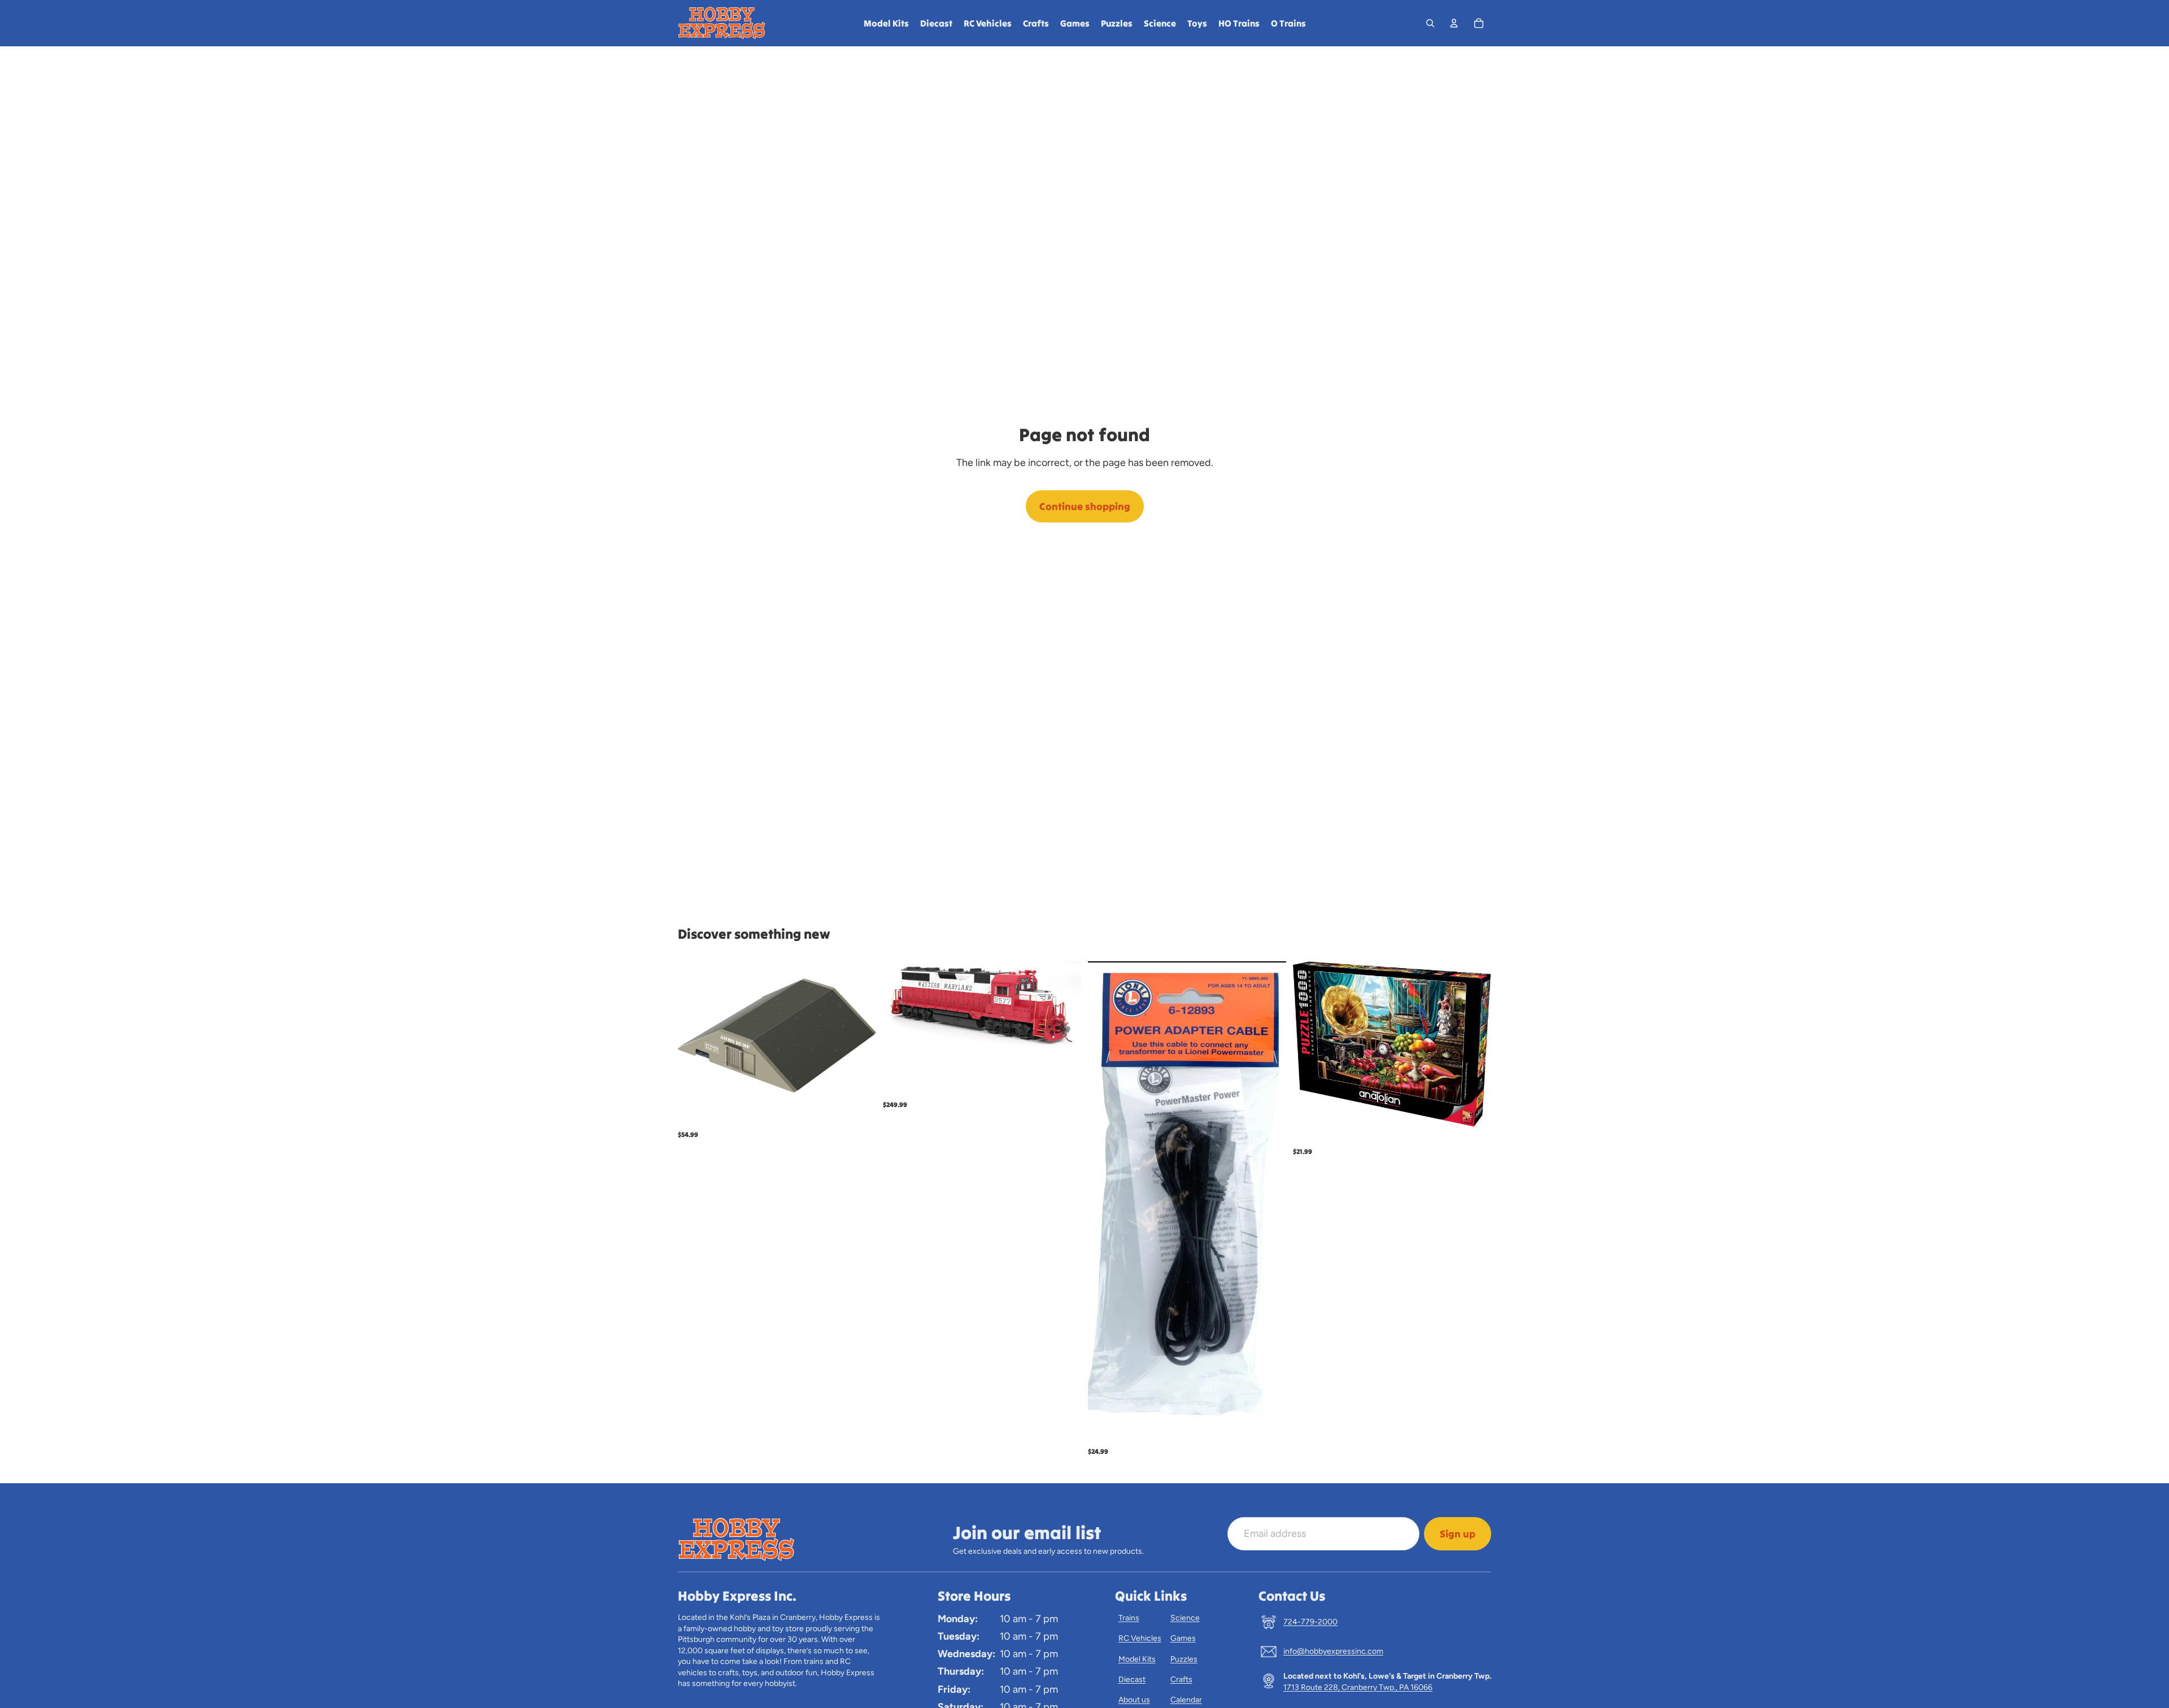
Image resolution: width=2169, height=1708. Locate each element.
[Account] (1454, 23)
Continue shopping (1085, 506)
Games (1183, 1638)
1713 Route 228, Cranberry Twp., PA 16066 (1358, 1687)
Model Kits (1137, 1659)
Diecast (1132, 1679)
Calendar (1186, 1700)
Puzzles (1184, 1659)
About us (1134, 1700)
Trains (1129, 1618)
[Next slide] (1064, 1006)
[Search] (1430, 23)
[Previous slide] (900, 1006)
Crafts (1181, 1679)
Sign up (1458, 1534)
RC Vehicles (1140, 1638)
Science (1185, 1618)
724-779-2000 (1310, 1622)
